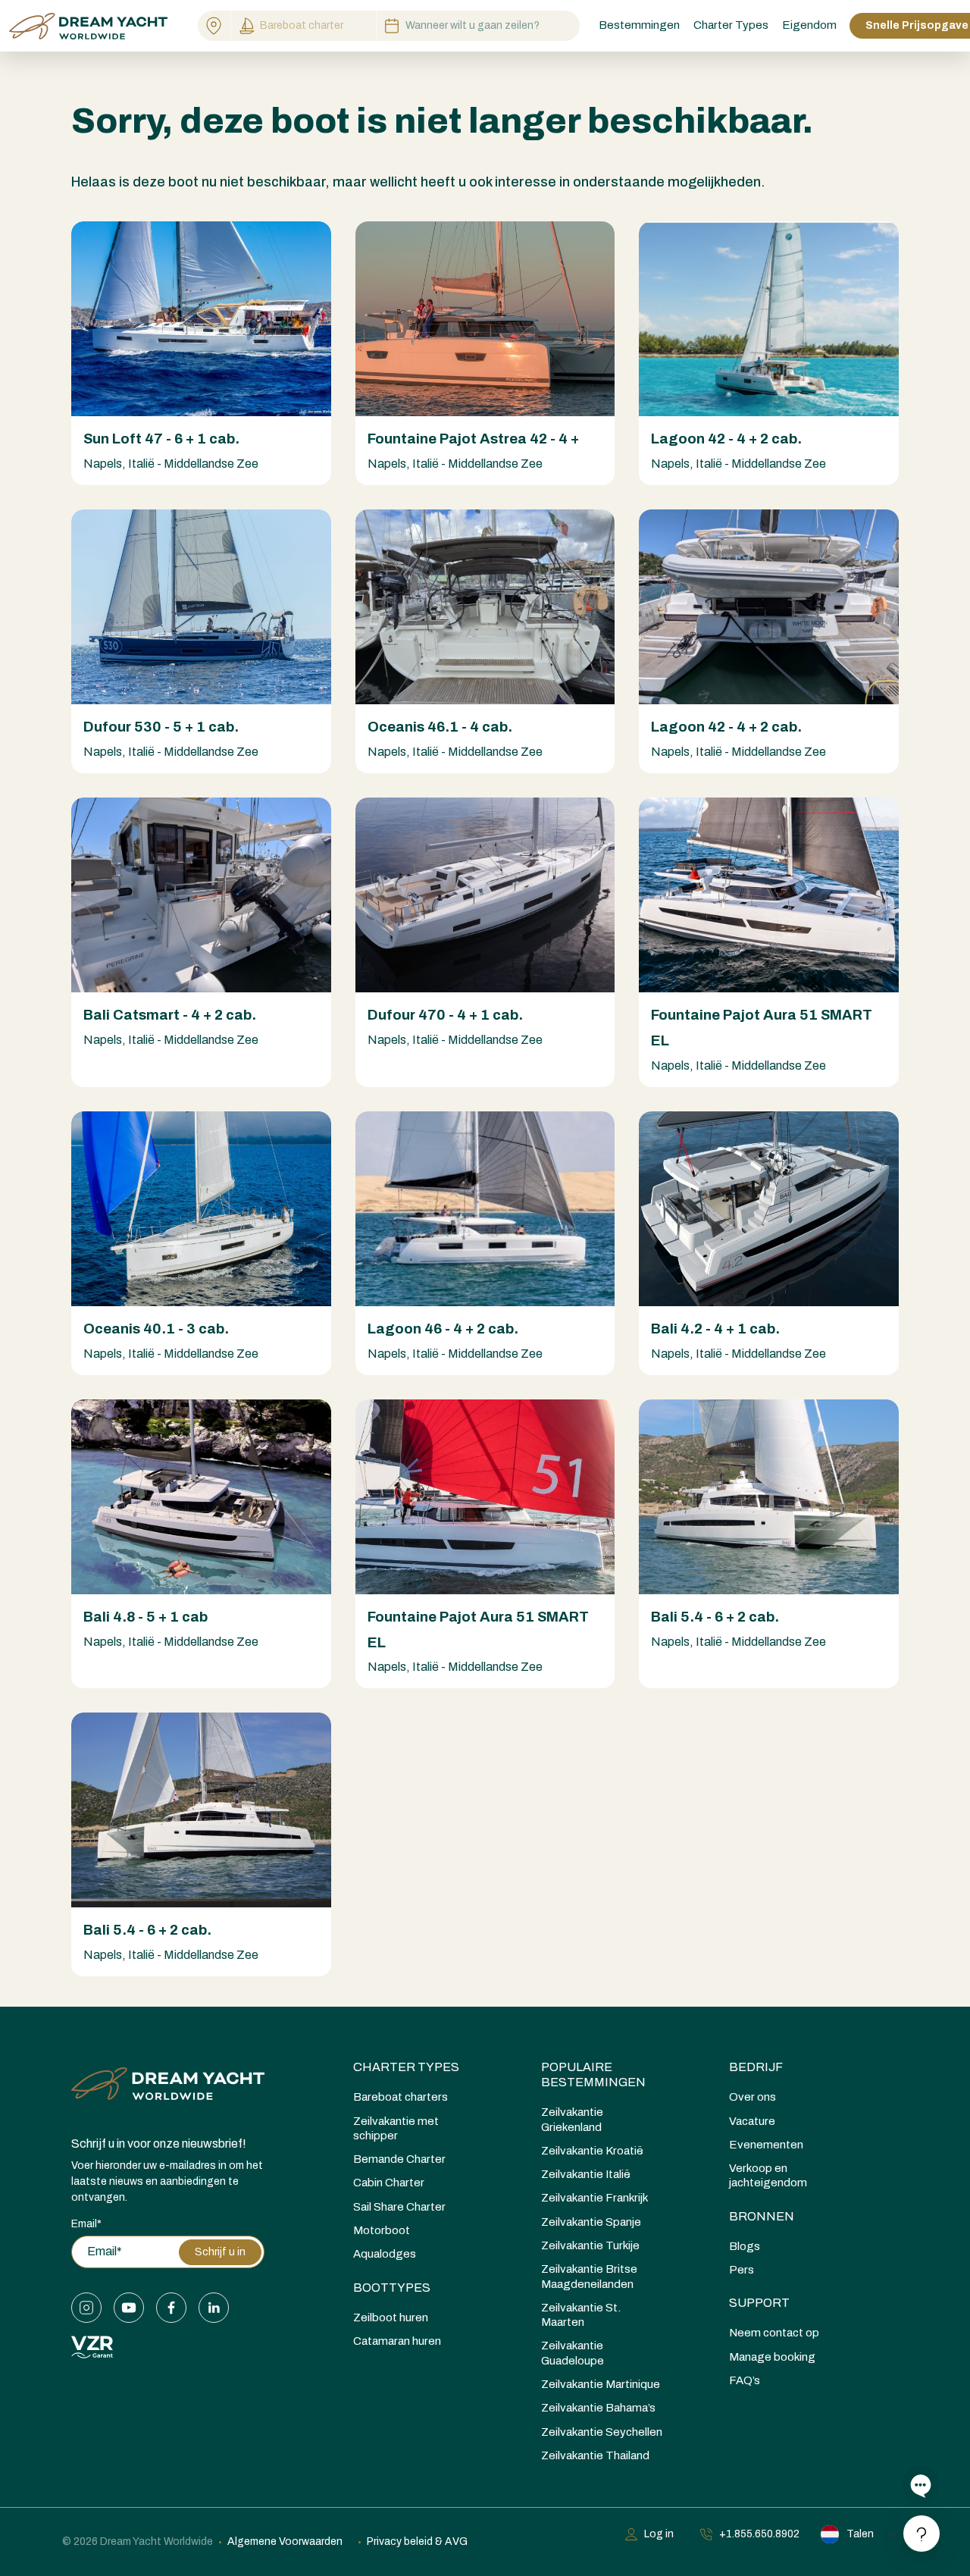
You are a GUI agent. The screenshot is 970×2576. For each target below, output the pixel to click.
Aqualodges (385, 2254)
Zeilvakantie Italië (586, 2174)
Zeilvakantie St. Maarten (581, 2315)
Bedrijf (756, 2067)
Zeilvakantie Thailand (595, 2455)
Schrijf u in (220, 2252)
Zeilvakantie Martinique (601, 2384)
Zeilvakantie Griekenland (572, 2119)
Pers (742, 2270)
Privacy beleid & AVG (417, 2542)
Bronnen (762, 2216)
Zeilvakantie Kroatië (592, 2151)
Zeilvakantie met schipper (396, 2128)
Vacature (752, 2121)
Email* (86, 2224)
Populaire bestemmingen (593, 2075)
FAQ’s (745, 2380)
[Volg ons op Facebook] (171, 2308)
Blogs (745, 2246)
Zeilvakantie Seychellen (602, 2432)
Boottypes (392, 2288)
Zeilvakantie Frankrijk (595, 2198)
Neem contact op (774, 2333)
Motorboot (382, 2230)
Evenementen (766, 2145)
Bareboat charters (401, 2097)
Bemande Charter (399, 2159)
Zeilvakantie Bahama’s (598, 2408)
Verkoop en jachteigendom (768, 2175)
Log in (659, 2534)
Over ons (753, 2097)
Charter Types (406, 2067)
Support (759, 2303)
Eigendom (809, 25)
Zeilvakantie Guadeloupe (573, 2353)
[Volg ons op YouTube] (129, 2308)
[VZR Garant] (92, 2346)
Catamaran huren (397, 2341)
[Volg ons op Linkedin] (214, 2308)
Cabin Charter (389, 2183)
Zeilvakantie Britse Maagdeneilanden (589, 2276)
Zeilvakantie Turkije (590, 2245)
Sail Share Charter (399, 2207)
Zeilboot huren (391, 2317)
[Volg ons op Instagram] (86, 2308)
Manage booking (772, 2357)
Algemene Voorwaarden (285, 2542)
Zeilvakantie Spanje (591, 2222)
